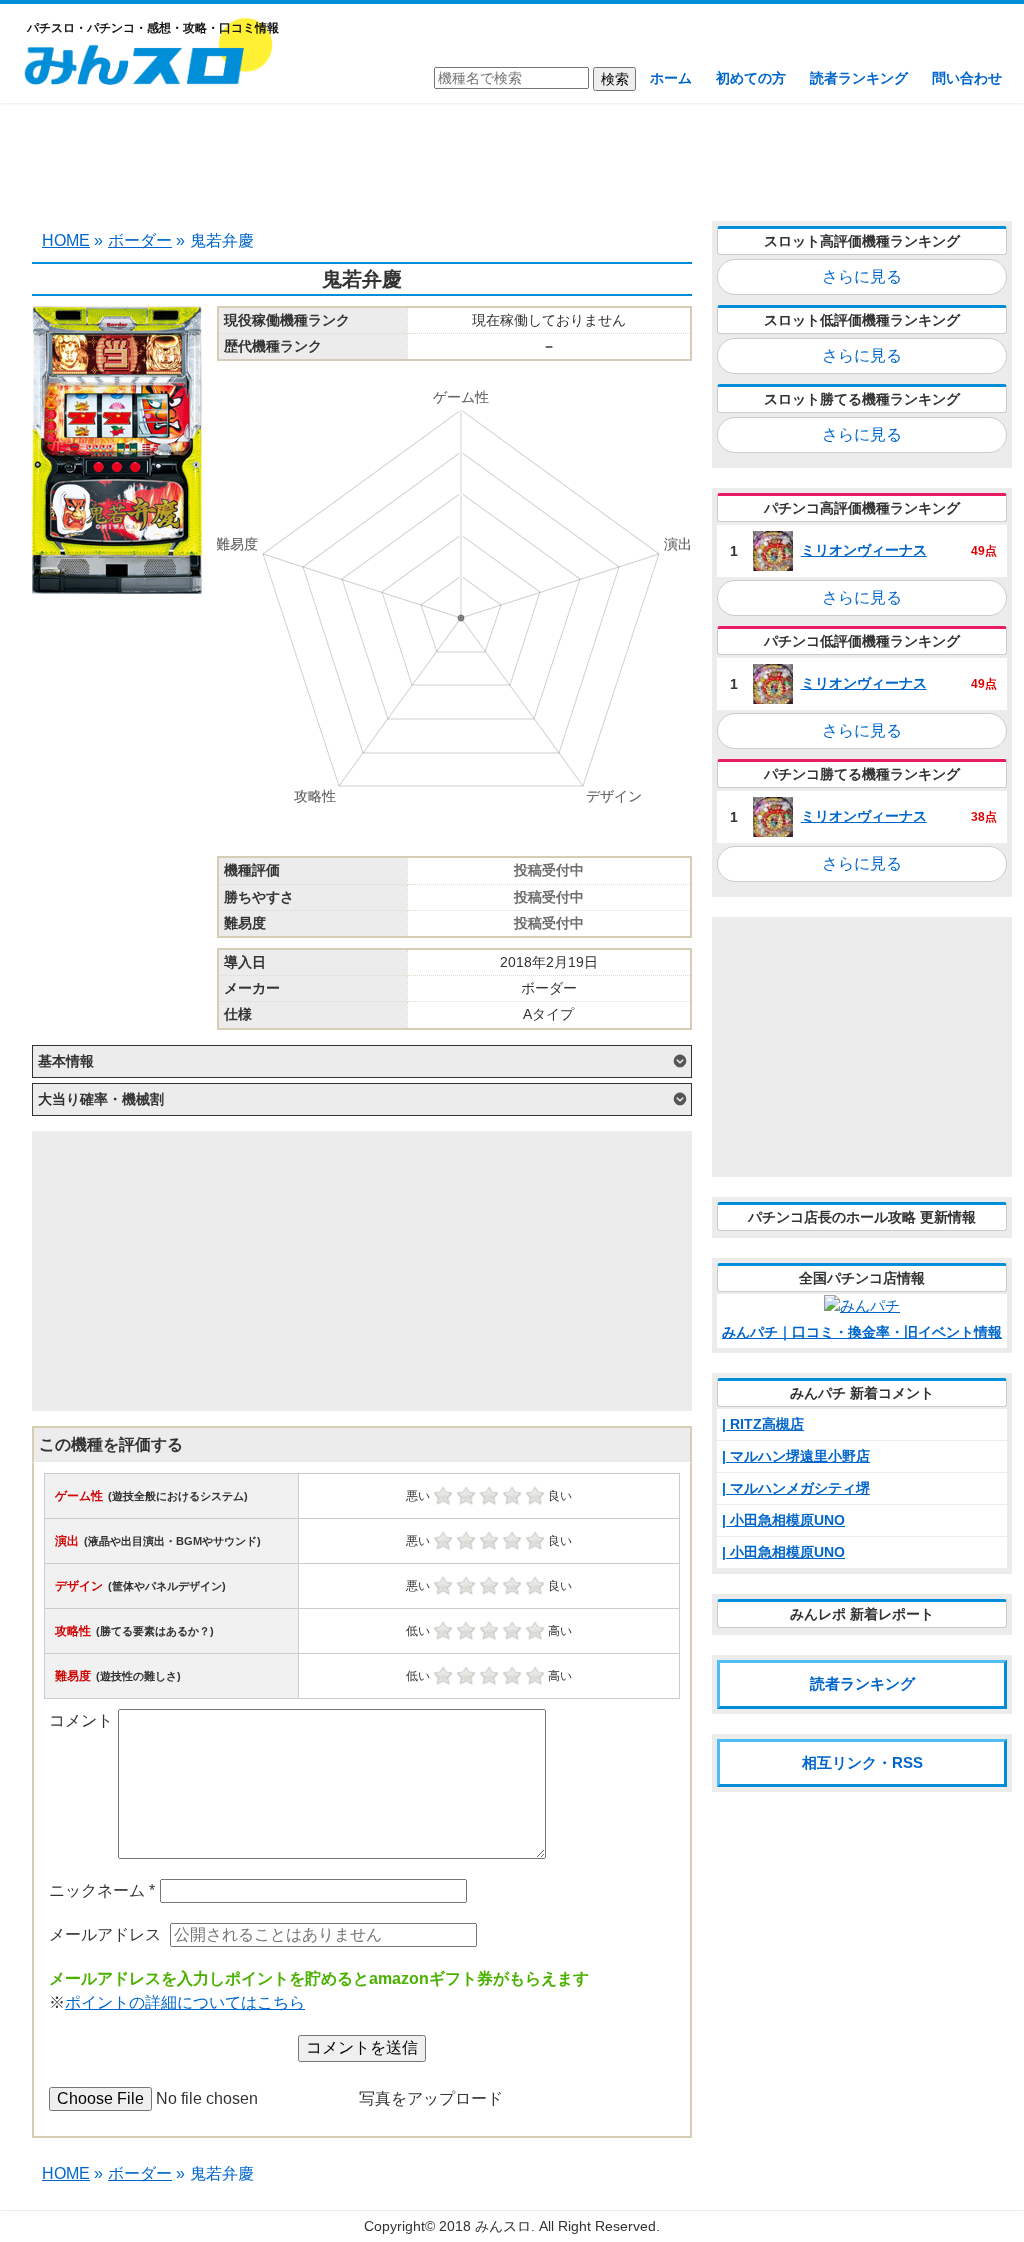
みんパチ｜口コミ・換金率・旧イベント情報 (862, 1332)
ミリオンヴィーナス (864, 550)
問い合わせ (967, 78)
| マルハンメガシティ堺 (796, 1488)
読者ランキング (859, 78)
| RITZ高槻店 (763, 1424)
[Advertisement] (512, 160)
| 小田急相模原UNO (783, 1520)
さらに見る (862, 276)
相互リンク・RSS (862, 1762)
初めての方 (751, 78)
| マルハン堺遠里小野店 (796, 1456)
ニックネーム (102, 1890)
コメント (81, 1720)
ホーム (671, 78)
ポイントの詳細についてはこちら (185, 2002)
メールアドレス (105, 1934)
